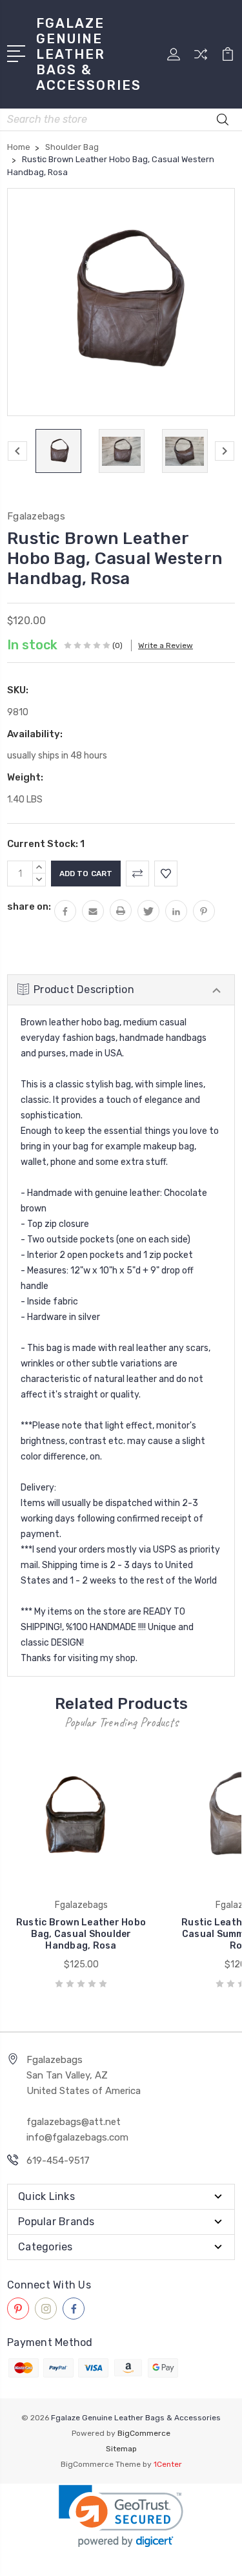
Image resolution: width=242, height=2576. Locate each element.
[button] (121, 2516)
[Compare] (201, 58)
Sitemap (121, 2449)
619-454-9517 (58, 2161)
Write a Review (166, 645)
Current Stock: (46, 844)
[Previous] (17, 451)
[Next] (225, 451)
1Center (168, 2464)
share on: (29, 906)
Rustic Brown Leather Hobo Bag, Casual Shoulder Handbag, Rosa (81, 1934)
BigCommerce (144, 2433)
